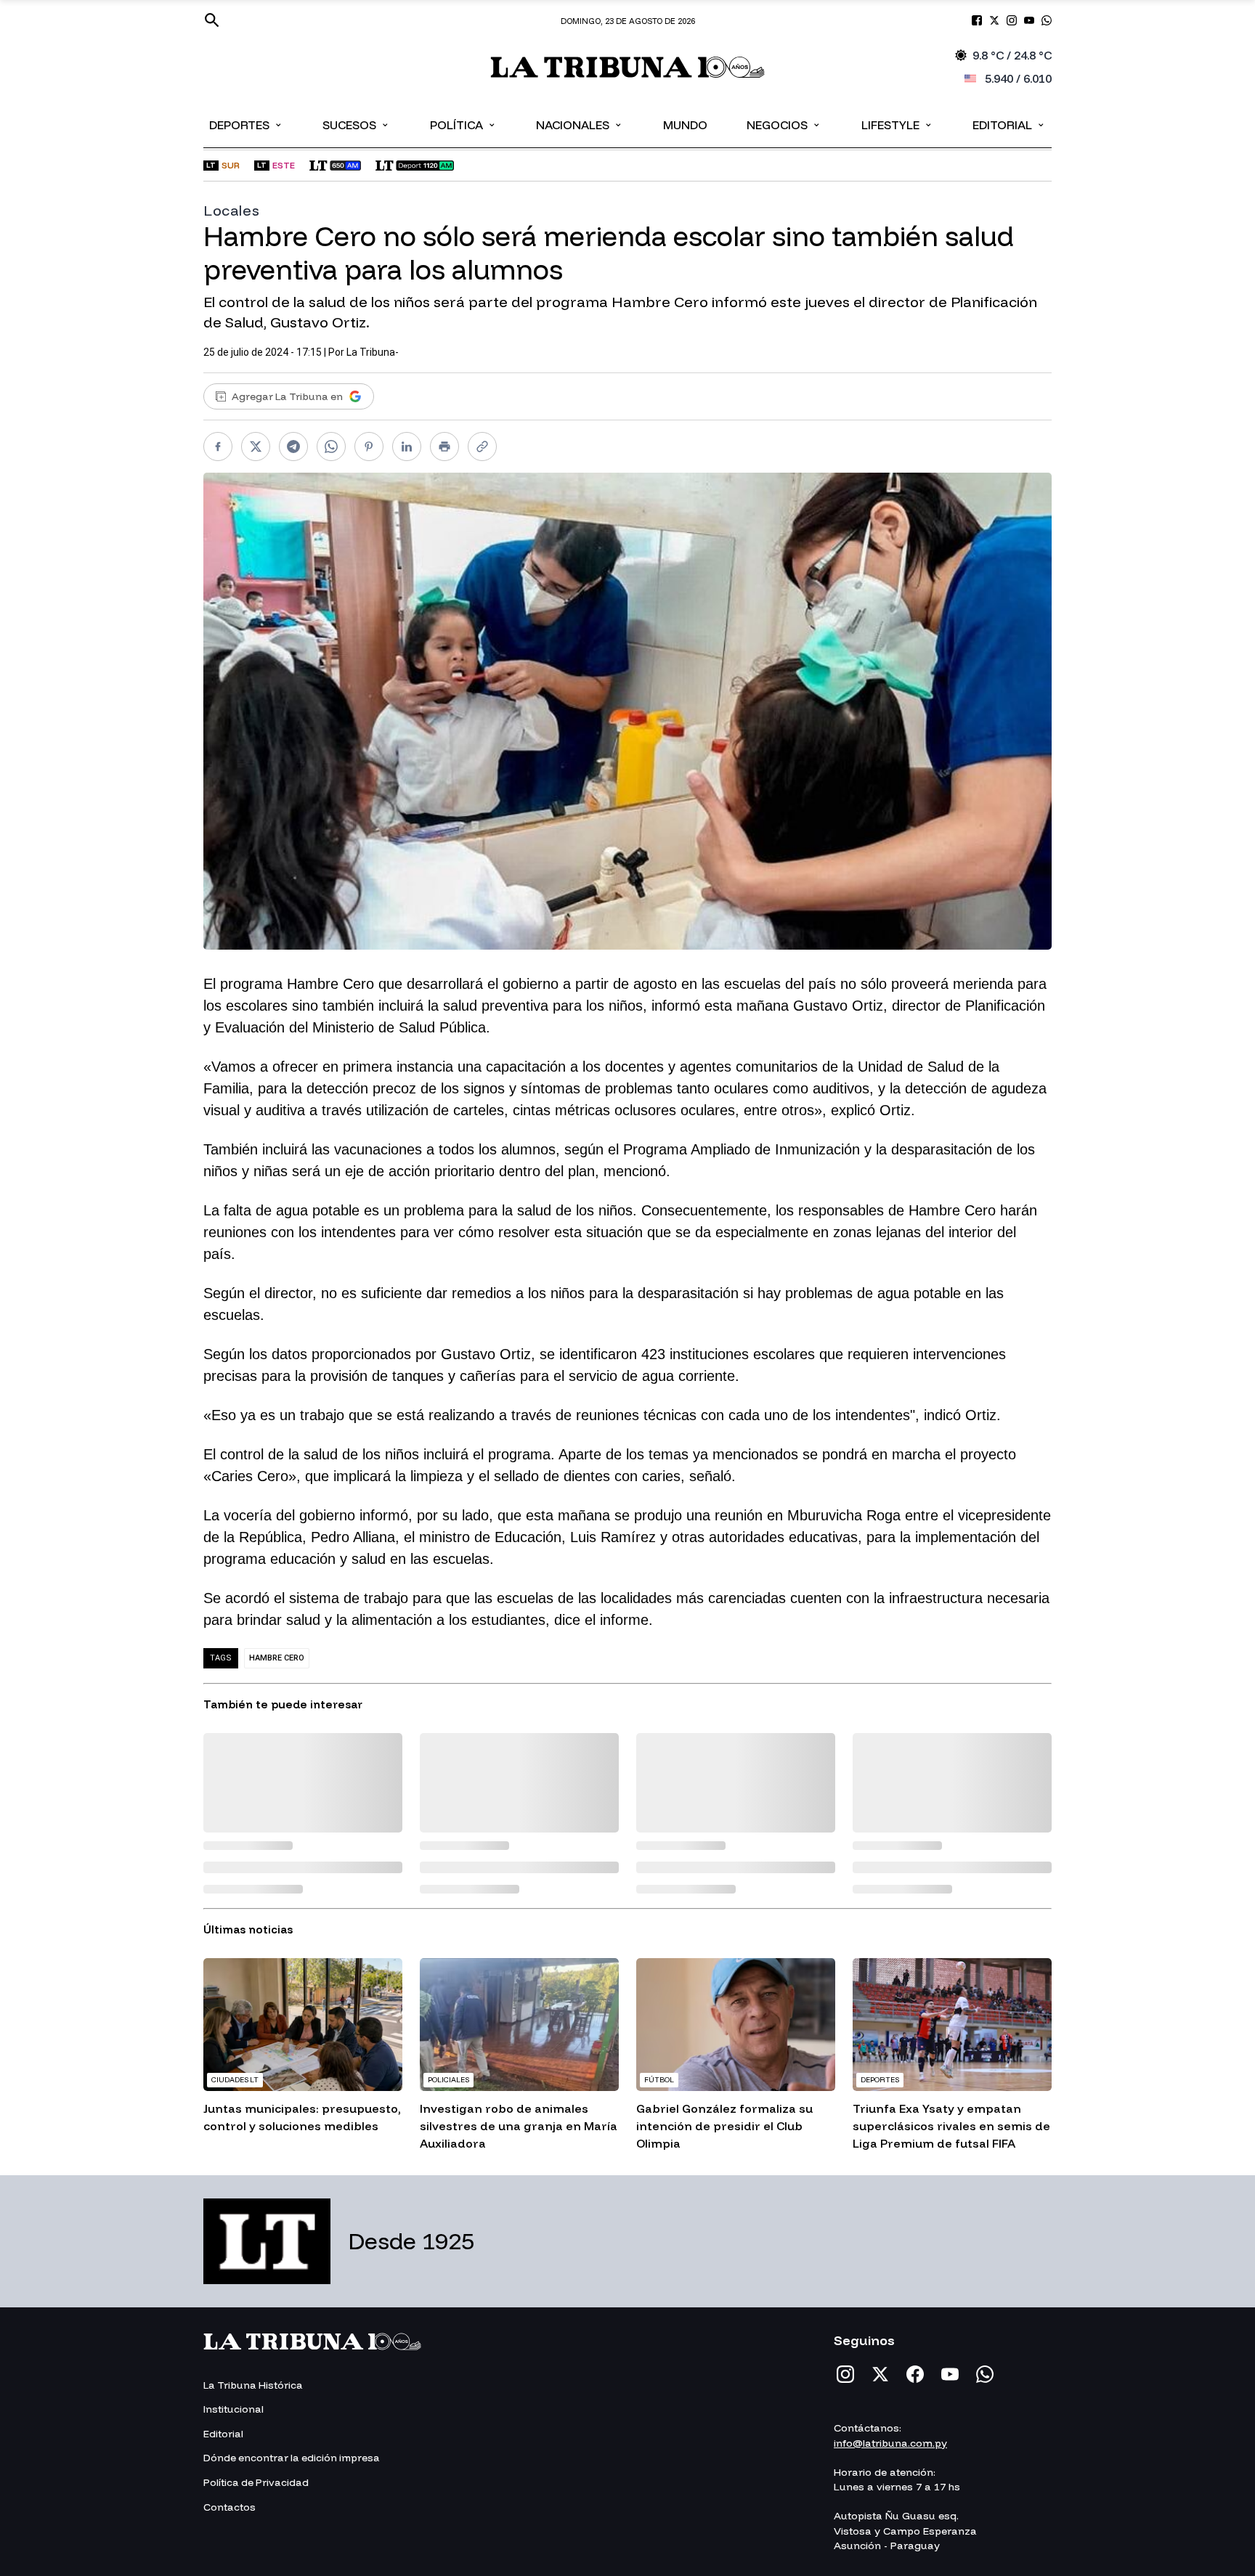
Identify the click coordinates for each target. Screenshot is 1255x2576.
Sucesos (356, 124)
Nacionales (580, 124)
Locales (231, 210)
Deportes (246, 124)
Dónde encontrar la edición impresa (292, 2458)
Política (463, 124)
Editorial (1009, 124)
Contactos (230, 2507)
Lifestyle (897, 124)
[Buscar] (212, 20)
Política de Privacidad (256, 2482)
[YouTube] (950, 2374)
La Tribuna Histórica (253, 2385)
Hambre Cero (277, 1658)
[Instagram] (845, 2374)
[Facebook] (915, 2374)
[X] (880, 2374)
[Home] (628, 67)
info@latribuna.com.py (890, 2443)
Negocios (784, 124)
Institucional (233, 2409)
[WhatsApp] (985, 2374)
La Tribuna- (373, 352)
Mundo (685, 125)
